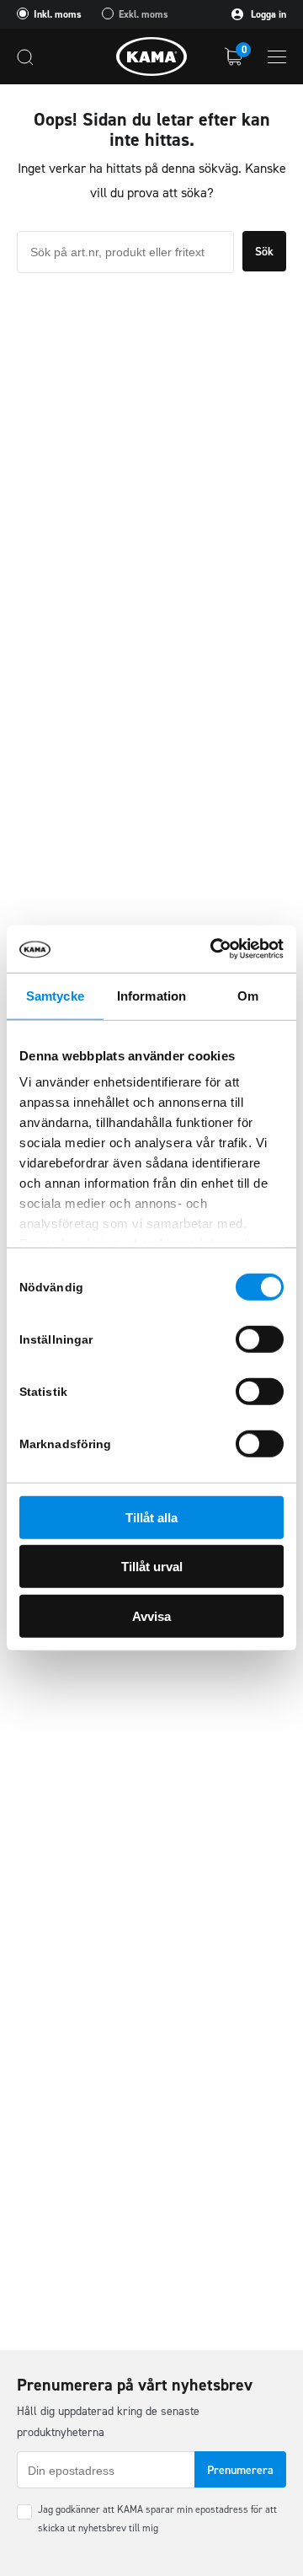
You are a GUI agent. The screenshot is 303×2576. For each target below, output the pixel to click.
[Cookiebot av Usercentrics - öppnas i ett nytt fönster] (214, 949)
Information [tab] (151, 995)
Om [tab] (248, 995)
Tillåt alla (151, 1517)
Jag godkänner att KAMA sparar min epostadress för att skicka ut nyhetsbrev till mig (157, 2519)
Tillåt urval (152, 1567)
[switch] (260, 1339)
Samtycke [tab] (55, 995)
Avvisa (151, 1615)
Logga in (267, 14)
